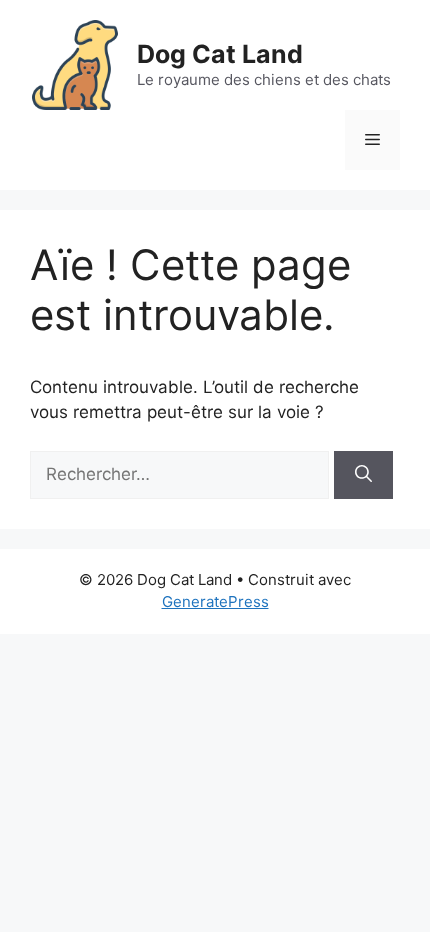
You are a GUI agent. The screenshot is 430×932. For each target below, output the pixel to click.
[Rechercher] (363, 475)
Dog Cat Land (220, 54)
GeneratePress (215, 601)
